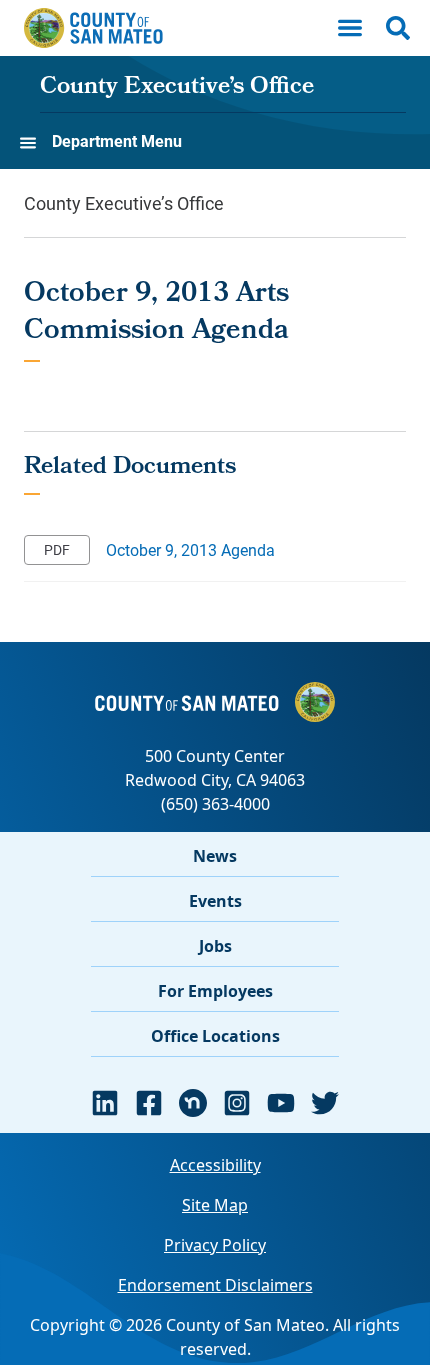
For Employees (215, 991)
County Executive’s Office (177, 88)
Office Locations (215, 1036)
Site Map (215, 1205)
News (215, 856)
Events (215, 901)
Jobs (215, 946)
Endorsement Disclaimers (215, 1285)
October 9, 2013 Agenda (190, 549)
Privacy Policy (215, 1245)
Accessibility (215, 1165)
